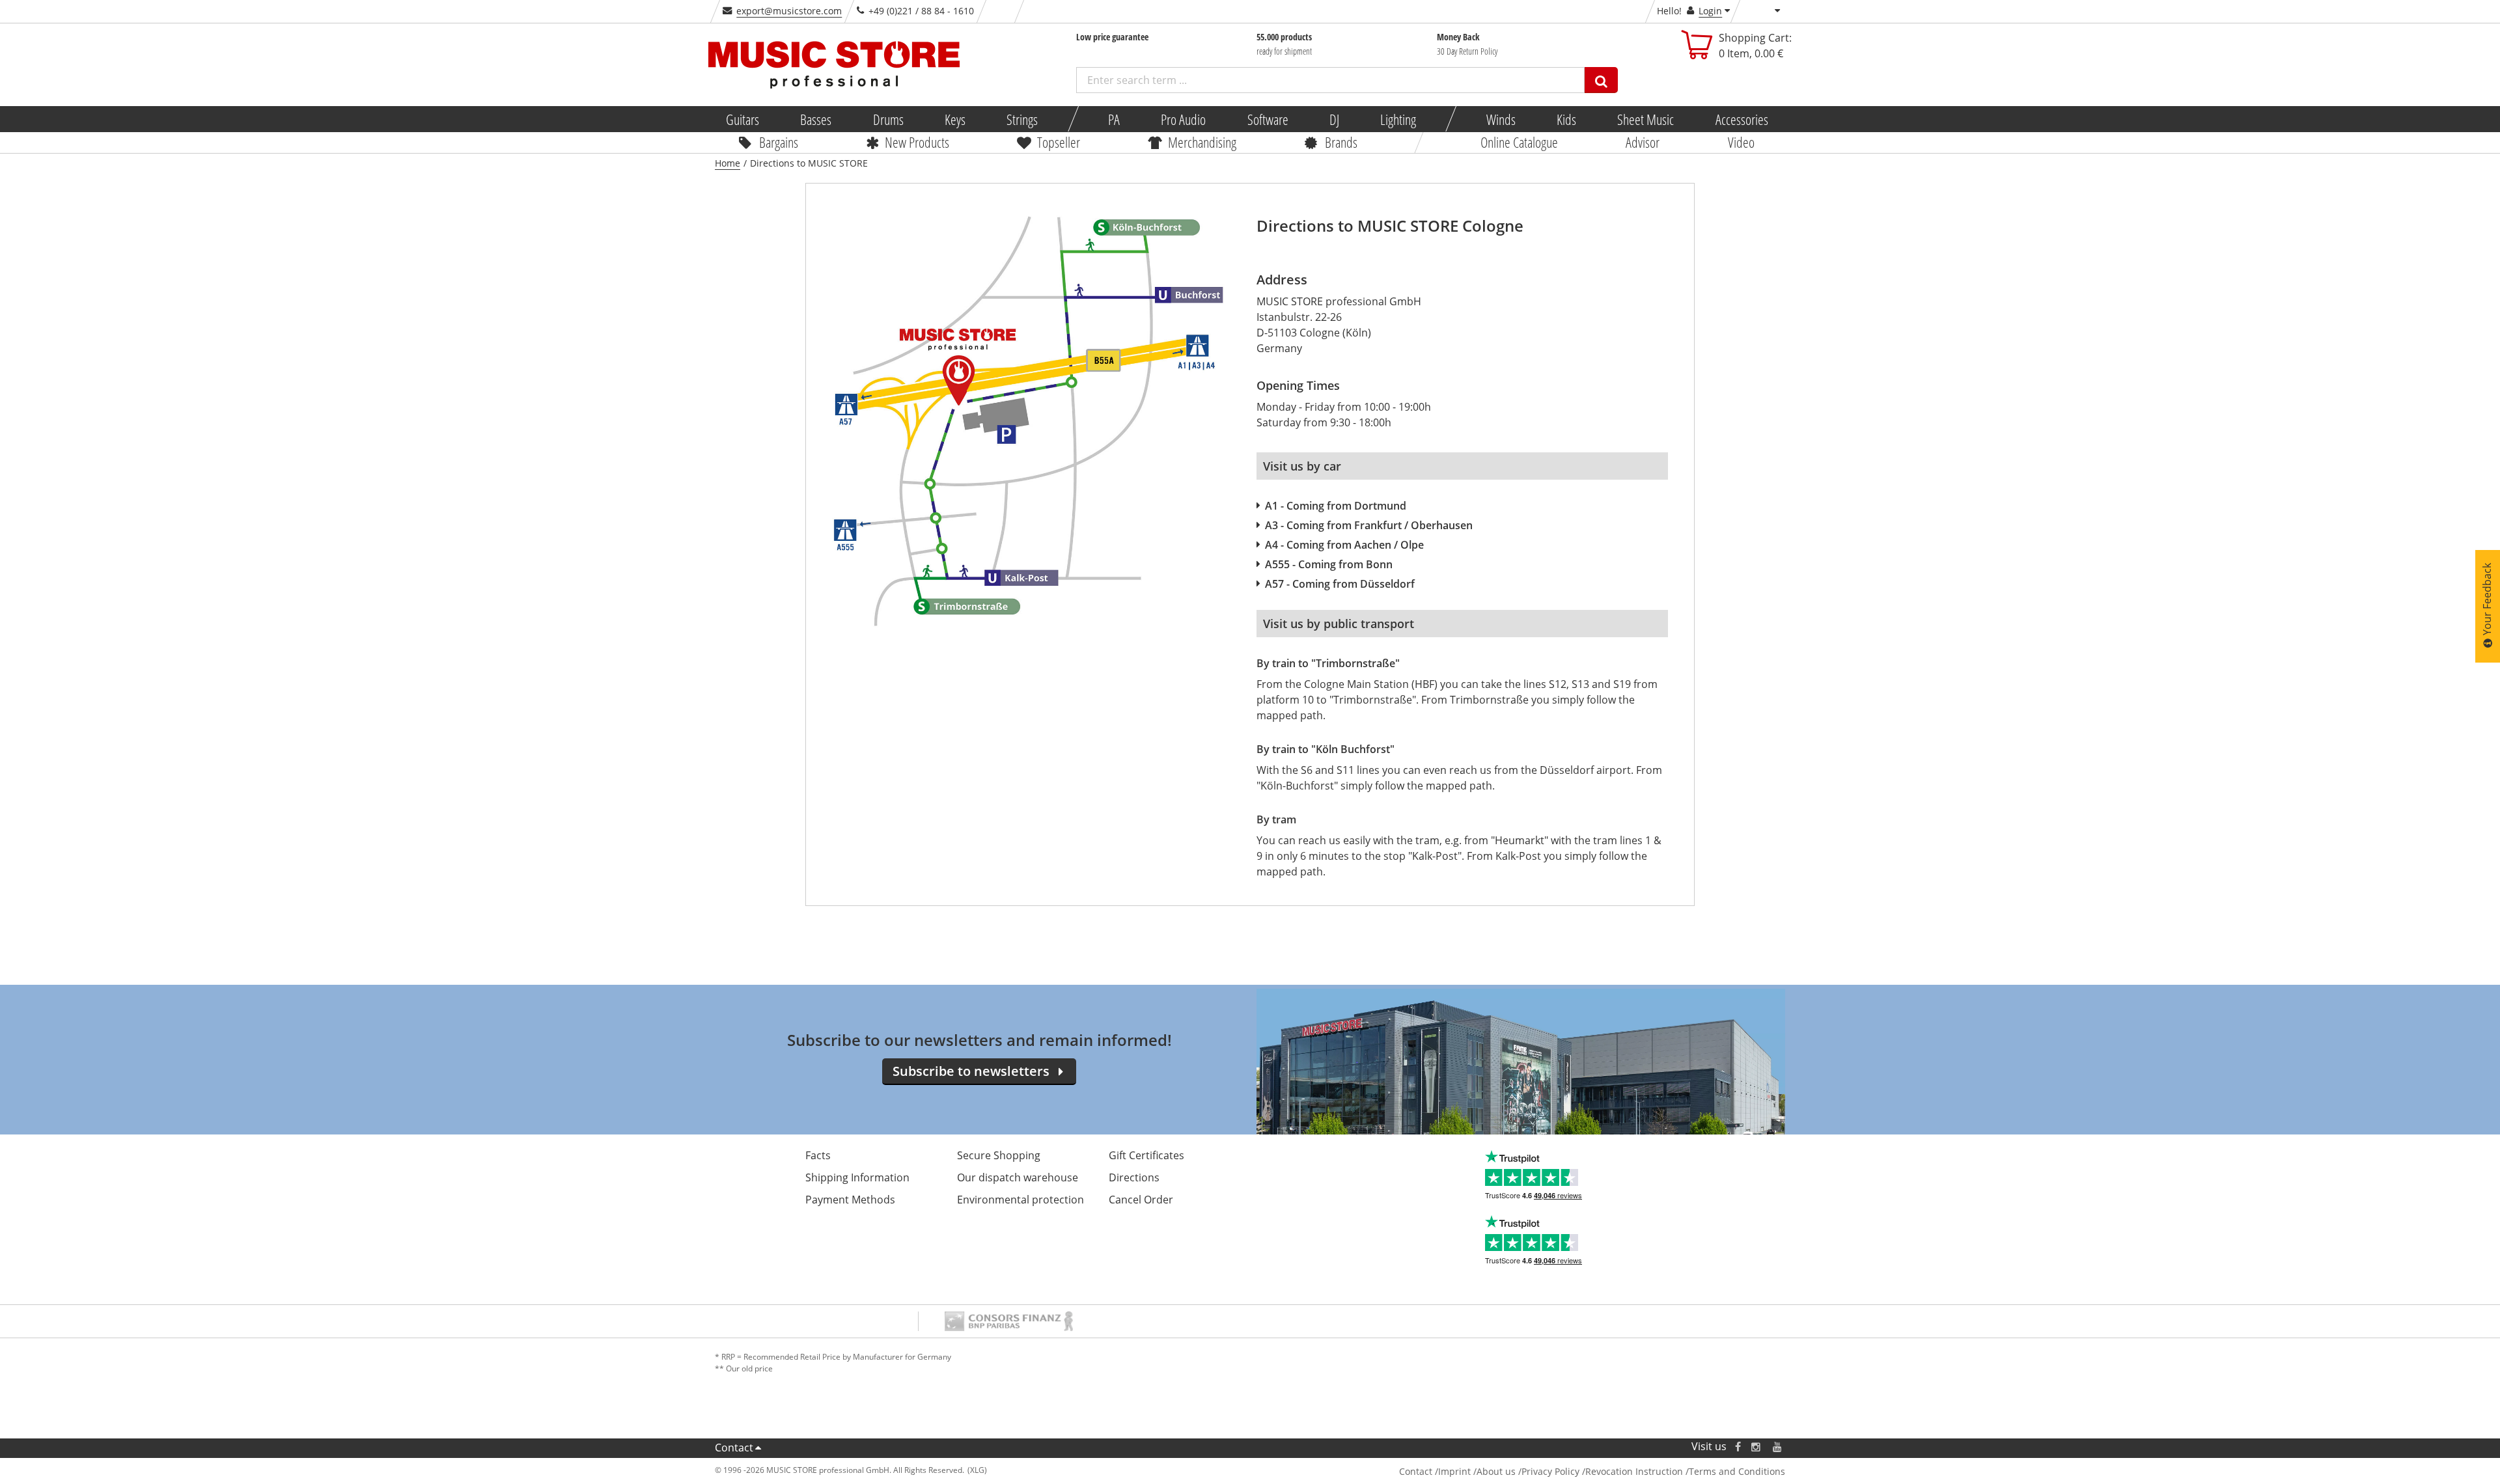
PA (1114, 119)
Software (1267, 119)
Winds (1500, 119)
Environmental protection (1021, 1200)
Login (1710, 11)
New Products (917, 142)
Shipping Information (857, 1177)
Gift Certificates (1146, 1155)
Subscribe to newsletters (971, 1071)
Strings (1022, 119)
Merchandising (1202, 142)
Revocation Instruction (1634, 1471)
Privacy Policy (1550, 1471)
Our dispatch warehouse (1018, 1177)
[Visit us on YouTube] (1778, 1447)
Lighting (1398, 119)
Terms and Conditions (1737, 1471)
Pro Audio (1183, 119)
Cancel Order (1141, 1200)
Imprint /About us (1477, 1471)
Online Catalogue (1519, 142)
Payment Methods (850, 1200)
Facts (818, 1155)
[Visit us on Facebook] (1738, 1447)
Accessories (1741, 119)
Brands (1340, 142)
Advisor (1643, 142)
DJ (1334, 119)
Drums (888, 119)
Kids (1566, 119)
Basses (816, 119)
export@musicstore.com (789, 11)
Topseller (1059, 142)
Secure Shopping (999, 1155)
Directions (1134, 1177)
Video (1741, 142)
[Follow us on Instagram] (1757, 1447)
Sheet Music (1646, 119)
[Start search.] (1601, 80)
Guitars (743, 119)
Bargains (779, 142)
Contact (734, 1448)
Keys (955, 119)
